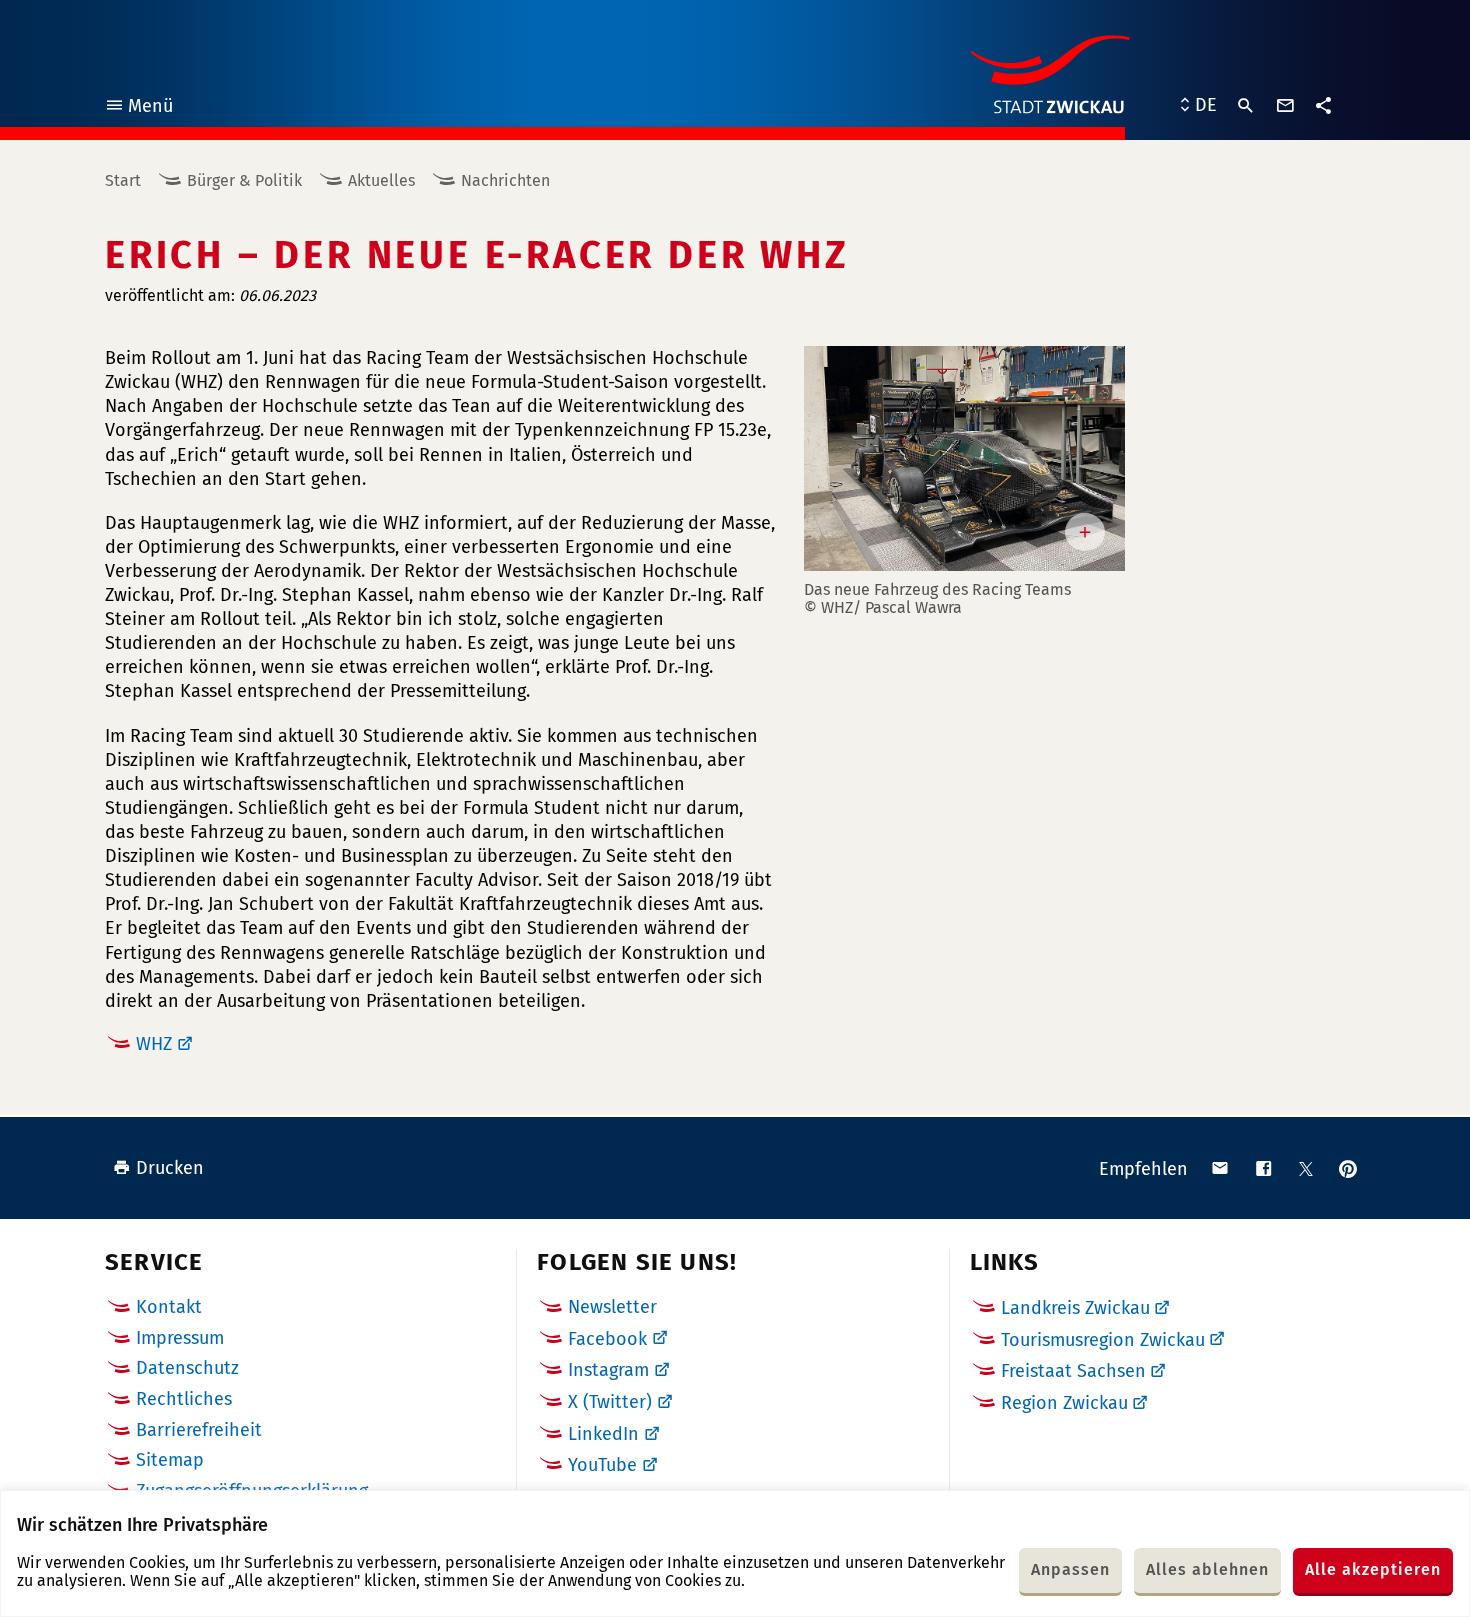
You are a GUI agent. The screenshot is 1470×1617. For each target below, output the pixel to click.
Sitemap (170, 1460)
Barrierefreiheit (199, 1430)
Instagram (608, 1370)
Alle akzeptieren (1373, 1569)
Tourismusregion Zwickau (1103, 1340)
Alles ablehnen (1207, 1569)
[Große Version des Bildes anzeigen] (964, 458)
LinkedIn (603, 1434)
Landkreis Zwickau (1075, 1308)
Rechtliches (184, 1399)
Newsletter (612, 1307)
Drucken (170, 1168)
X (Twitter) (610, 1402)
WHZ (154, 1044)
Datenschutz (187, 1368)
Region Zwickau (1064, 1403)
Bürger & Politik (244, 180)
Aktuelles (381, 180)
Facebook (607, 1339)
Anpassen (1070, 1569)
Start (123, 180)
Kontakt (169, 1307)
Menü (138, 108)
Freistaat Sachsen (1073, 1371)
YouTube (602, 1465)
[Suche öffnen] (1246, 106)
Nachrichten (505, 180)
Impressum (180, 1338)
